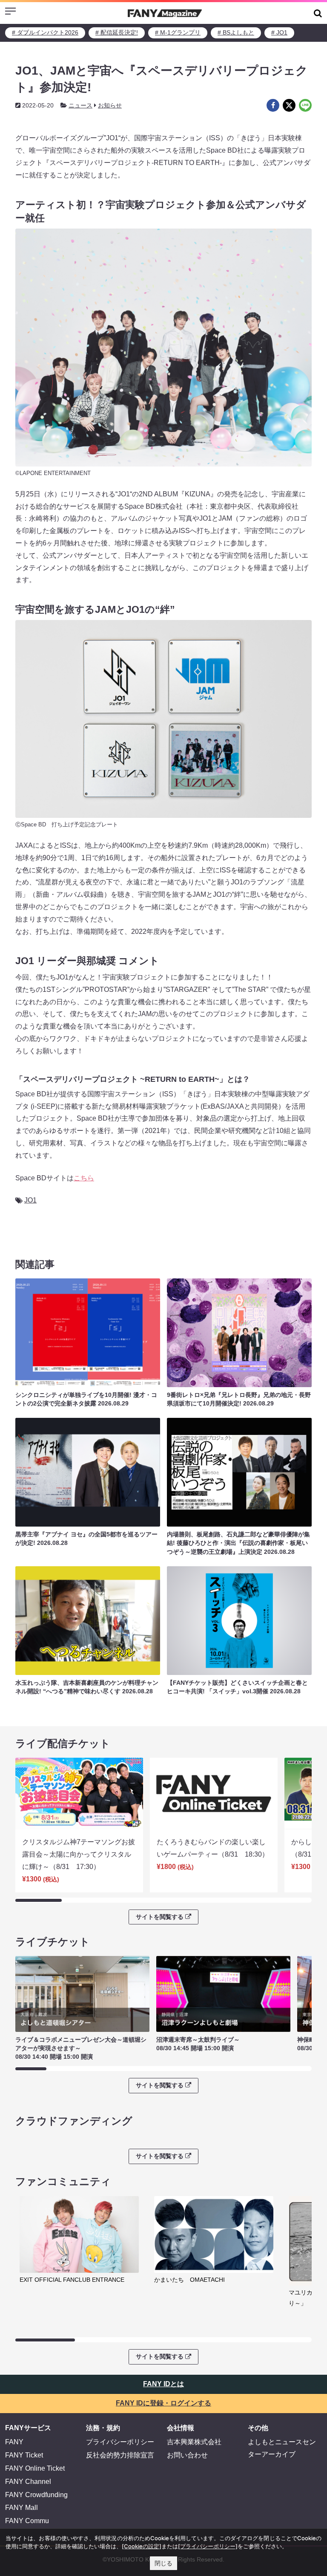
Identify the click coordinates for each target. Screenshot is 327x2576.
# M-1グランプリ (178, 32)
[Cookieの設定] (142, 2546)
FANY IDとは (163, 2384)
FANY (14, 2442)
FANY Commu (27, 2521)
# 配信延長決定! (117, 32)
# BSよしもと (236, 32)
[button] (318, 13)
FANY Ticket (24, 2455)
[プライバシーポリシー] (208, 2546)
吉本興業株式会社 (194, 2442)
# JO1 (279, 32)
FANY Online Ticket (35, 2468)
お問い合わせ (187, 2455)
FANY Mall (22, 2508)
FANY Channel (28, 2482)
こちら (84, 1178)
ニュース (80, 105)
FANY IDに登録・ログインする (163, 2403)
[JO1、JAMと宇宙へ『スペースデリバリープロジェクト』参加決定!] (273, 105)
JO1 (30, 1200)
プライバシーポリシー (120, 2442)
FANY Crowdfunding (36, 2495)
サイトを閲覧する (160, 1917)
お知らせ (110, 105)
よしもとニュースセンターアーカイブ (282, 2448)
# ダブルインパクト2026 (45, 32)
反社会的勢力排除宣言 (120, 2455)
